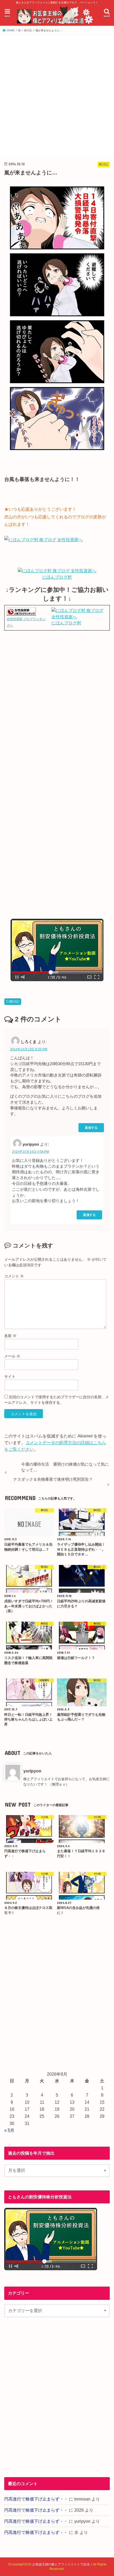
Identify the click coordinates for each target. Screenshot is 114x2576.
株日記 (15, 1002)
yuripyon (32, 1771)
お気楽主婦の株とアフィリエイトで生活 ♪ (62, 2564)
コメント (14, 1276)
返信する (91, 1128)
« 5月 (9, 2130)
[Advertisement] (57, 95)
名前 (10, 1336)
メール (12, 1356)
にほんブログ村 (57, 577)
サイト (10, 1377)
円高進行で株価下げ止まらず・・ (36, 2499)
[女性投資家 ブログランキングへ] (21, 613)
